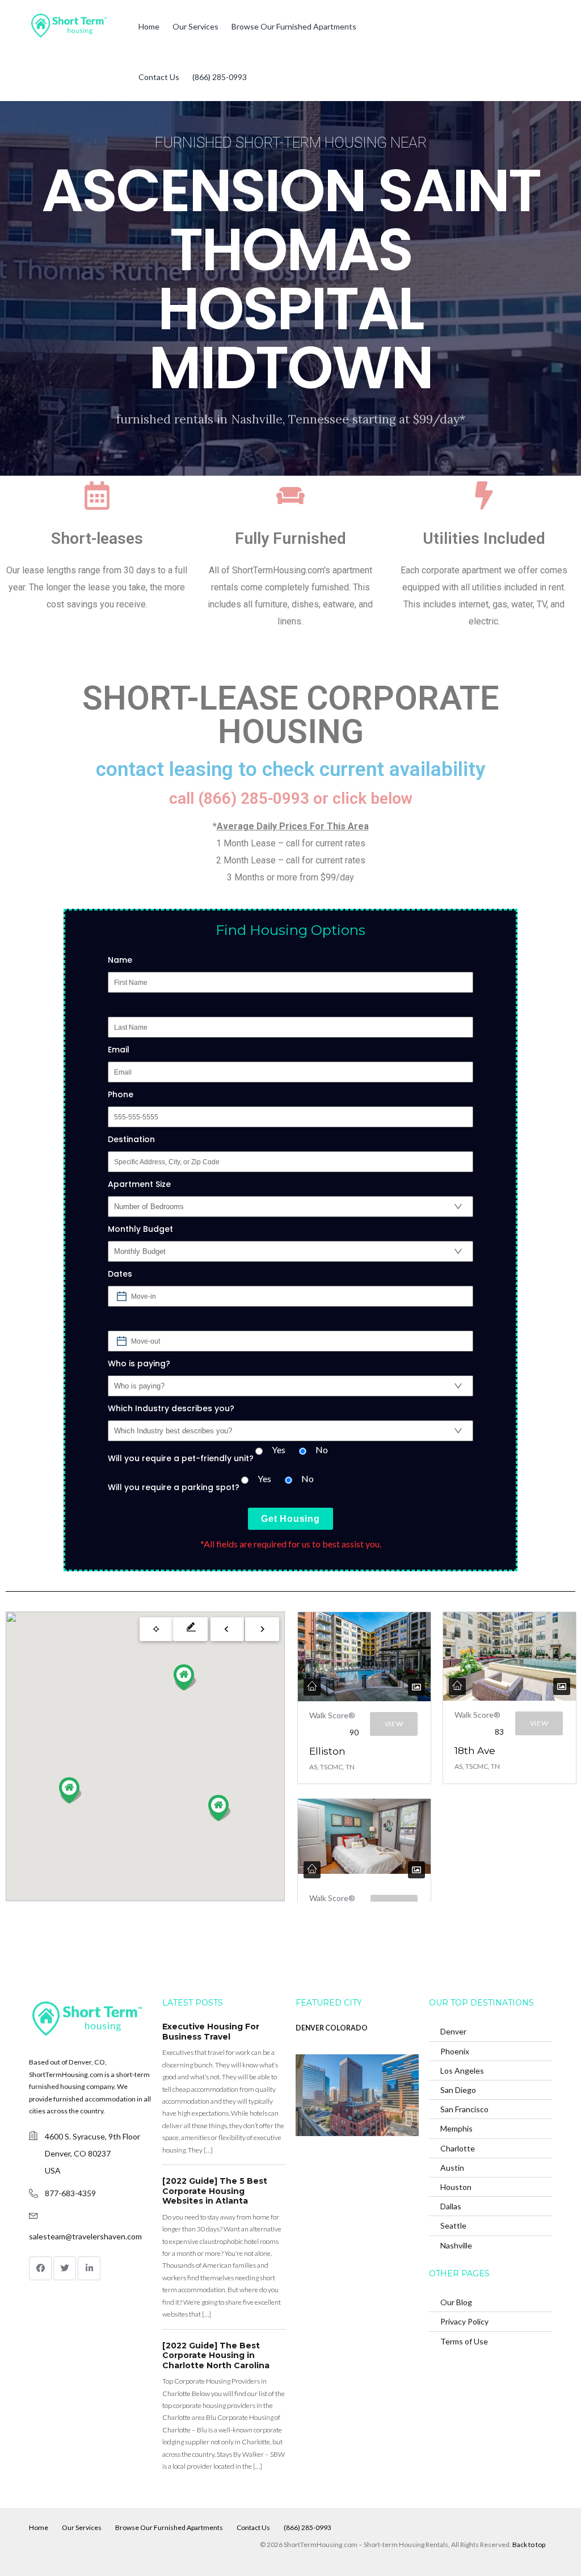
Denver (453, 2031)
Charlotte (458, 2148)
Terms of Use (464, 2341)
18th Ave (475, 1751)
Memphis (456, 2128)
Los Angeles (462, 2071)
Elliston (327, 1751)
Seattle (453, 2225)
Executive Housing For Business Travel (211, 2032)
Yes (279, 1449)
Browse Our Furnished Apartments (294, 26)
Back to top (529, 2544)
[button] (70, 1790)
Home (149, 26)
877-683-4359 (70, 2193)
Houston (456, 2187)
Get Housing (290, 1519)
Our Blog (456, 2302)
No (322, 1449)
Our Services (195, 26)
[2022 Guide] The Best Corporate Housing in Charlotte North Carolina (216, 2355)
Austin (452, 2168)
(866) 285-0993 (220, 77)
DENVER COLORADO (332, 2028)
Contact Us (159, 77)
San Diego (458, 2090)
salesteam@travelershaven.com (85, 2236)
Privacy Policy (464, 2321)
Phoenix (455, 2051)
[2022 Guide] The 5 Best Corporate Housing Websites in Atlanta (215, 2191)
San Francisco (464, 2109)
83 (499, 1732)
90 (354, 1732)
